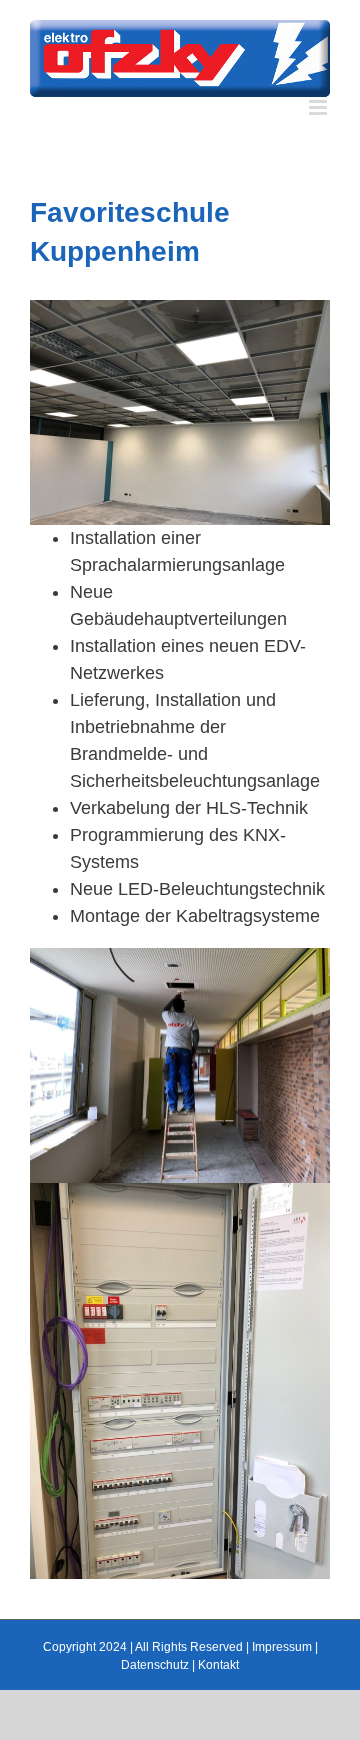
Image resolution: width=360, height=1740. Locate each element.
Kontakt (218, 1665)
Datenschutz (155, 1665)
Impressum (282, 1647)
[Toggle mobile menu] (319, 107)
